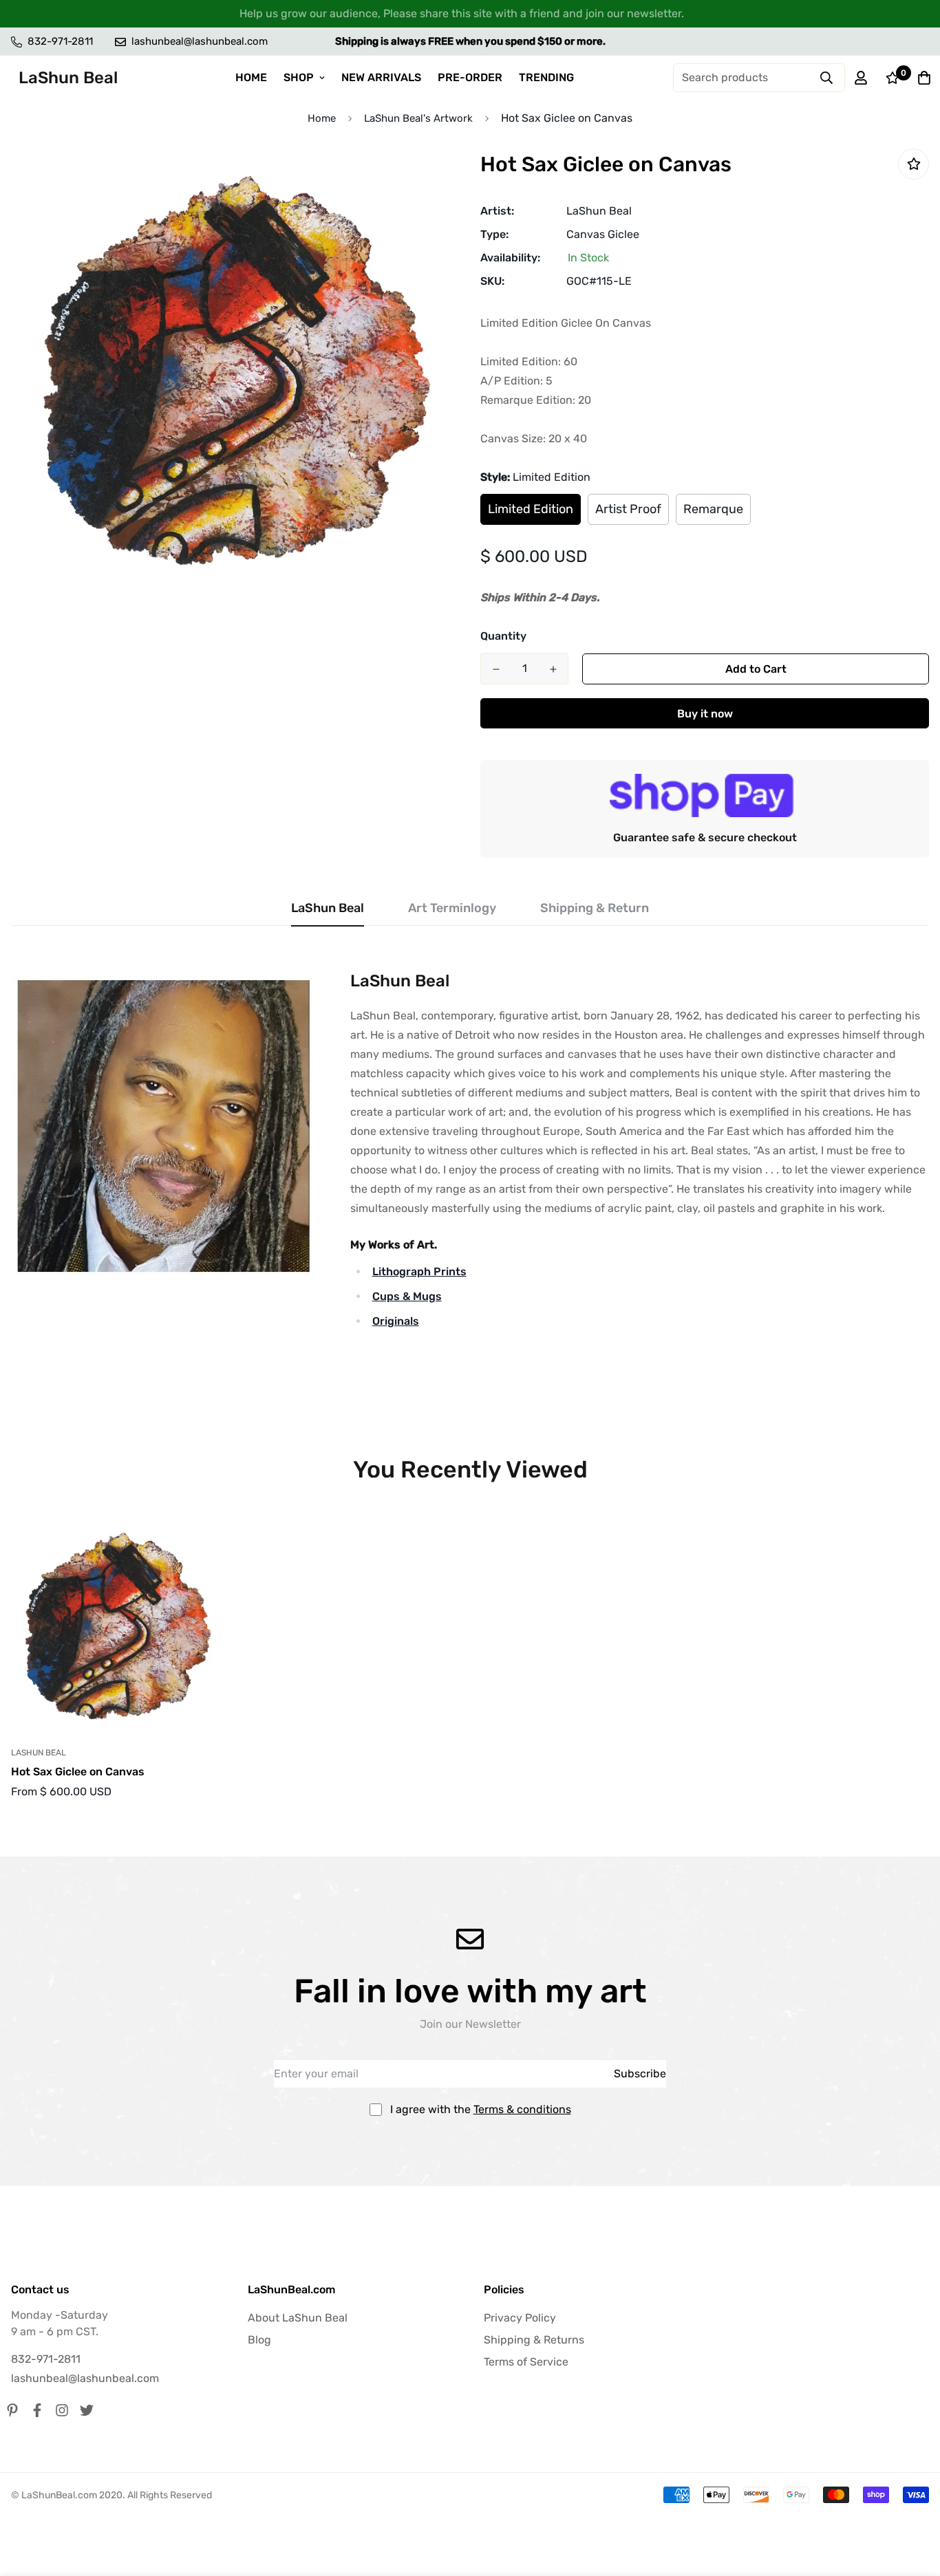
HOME (251, 77)
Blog (259, 2340)
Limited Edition (531, 509)
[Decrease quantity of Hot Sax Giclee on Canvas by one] (496, 669)
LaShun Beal (599, 211)
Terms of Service (526, 2362)
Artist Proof (628, 509)
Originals (396, 1321)
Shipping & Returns (534, 2340)
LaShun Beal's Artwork (418, 118)
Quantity (503, 636)
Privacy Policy (520, 2318)
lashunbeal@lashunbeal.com (85, 2378)
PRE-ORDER (470, 77)
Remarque (713, 509)
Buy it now (705, 714)
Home (322, 118)
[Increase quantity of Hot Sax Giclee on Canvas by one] (553, 669)
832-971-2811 (46, 2359)
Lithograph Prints (419, 1271)
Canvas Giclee (603, 234)
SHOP (299, 77)
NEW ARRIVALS (381, 77)
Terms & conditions (522, 2109)
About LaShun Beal (298, 2318)
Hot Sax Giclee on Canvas (78, 1772)
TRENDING (546, 77)
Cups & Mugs (407, 1296)
